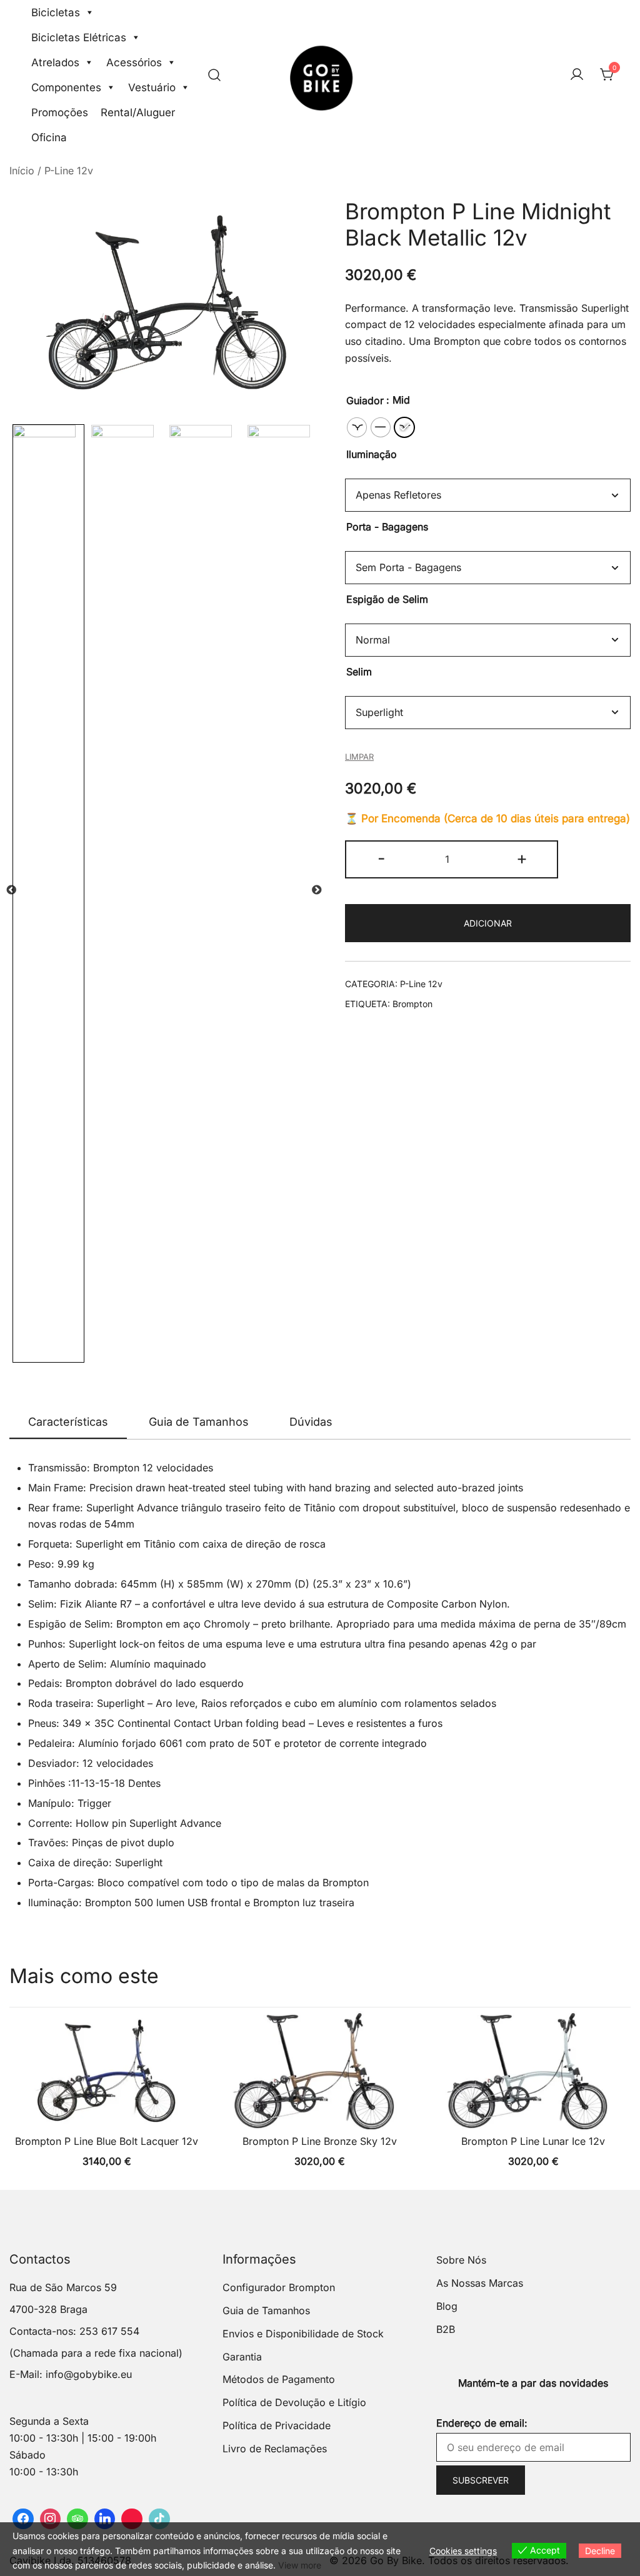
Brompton (412, 1004)
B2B (446, 2329)
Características (68, 1422)
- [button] (382, 858)
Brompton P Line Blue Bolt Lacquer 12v (107, 2141)
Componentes (66, 87)
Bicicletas (56, 12)
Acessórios (134, 62)
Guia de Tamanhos (199, 1422)
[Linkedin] (105, 2519)
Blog (447, 2306)
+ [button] (522, 858)
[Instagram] (51, 2519)
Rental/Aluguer (138, 112)
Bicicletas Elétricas (79, 37)
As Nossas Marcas (480, 2283)
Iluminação (372, 454)
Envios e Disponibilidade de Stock (303, 2334)
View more (300, 2565)
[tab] (68, 1423)
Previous (11, 890)
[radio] (357, 427)
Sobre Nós (461, 2260)
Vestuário (152, 87)
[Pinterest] (132, 2519)
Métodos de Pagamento (279, 2379)
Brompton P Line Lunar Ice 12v (533, 2141)
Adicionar (488, 923)
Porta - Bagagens (387, 527)
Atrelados (55, 62)
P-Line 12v (69, 171)
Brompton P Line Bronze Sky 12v (320, 2141)
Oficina (49, 137)
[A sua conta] (577, 75)
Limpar (359, 757)
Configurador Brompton (279, 2287)
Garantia (242, 2357)
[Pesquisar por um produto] (214, 75)
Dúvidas (311, 1422)
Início (22, 171)
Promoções (60, 112)
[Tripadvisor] (77, 2519)
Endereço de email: (482, 2423)
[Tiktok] (159, 2519)
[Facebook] (23, 2519)
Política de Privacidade (277, 2425)
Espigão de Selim (387, 599)
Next (317, 890)
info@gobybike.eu (89, 2374)
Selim (359, 672)
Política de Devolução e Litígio (294, 2402)
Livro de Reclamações (275, 2449)
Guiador (365, 400)
